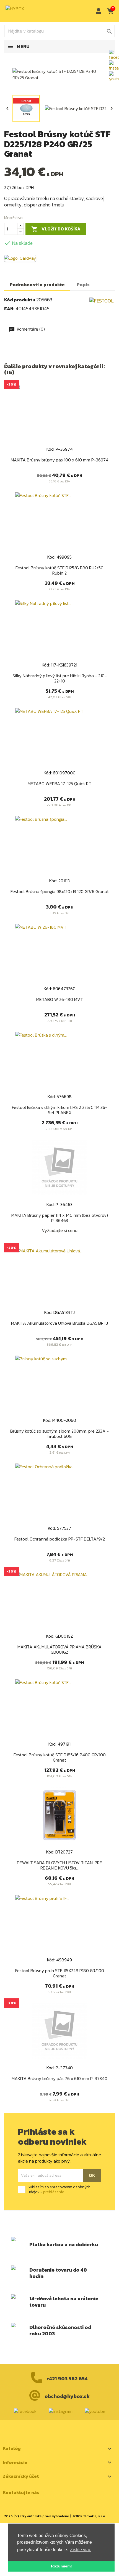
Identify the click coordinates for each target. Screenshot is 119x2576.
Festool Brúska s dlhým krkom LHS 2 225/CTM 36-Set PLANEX (60, 1110)
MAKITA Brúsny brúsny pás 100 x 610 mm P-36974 (60, 460)
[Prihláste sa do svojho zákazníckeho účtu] (97, 11)
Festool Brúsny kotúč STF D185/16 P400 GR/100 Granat (60, 1757)
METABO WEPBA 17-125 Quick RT (59, 784)
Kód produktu (20, 300)
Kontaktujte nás (21, 2492)
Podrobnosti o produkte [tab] (37, 285)
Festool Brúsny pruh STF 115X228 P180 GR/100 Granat (60, 1973)
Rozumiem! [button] (61, 2566)
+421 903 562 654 (67, 2379)
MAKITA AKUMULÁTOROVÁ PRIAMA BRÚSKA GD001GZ (59, 1650)
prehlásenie (54, 2192)
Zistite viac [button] (81, 2550)
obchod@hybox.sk (67, 2396)
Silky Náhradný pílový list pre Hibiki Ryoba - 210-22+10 (60, 678)
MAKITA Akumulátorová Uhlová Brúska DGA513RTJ (59, 1323)
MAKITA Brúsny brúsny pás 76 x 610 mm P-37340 (59, 2078)
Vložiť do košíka (56, 229)
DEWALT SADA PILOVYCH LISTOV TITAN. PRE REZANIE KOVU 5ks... (59, 1865)
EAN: (9, 309)
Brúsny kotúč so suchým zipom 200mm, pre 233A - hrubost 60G (59, 1434)
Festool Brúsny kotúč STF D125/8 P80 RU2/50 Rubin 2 (59, 570)
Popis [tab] (83, 285)
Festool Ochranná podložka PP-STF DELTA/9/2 (60, 1539)
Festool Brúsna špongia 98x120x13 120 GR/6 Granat (60, 891)
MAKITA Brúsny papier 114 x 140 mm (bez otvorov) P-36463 (60, 1218)
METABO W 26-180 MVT (60, 999)
